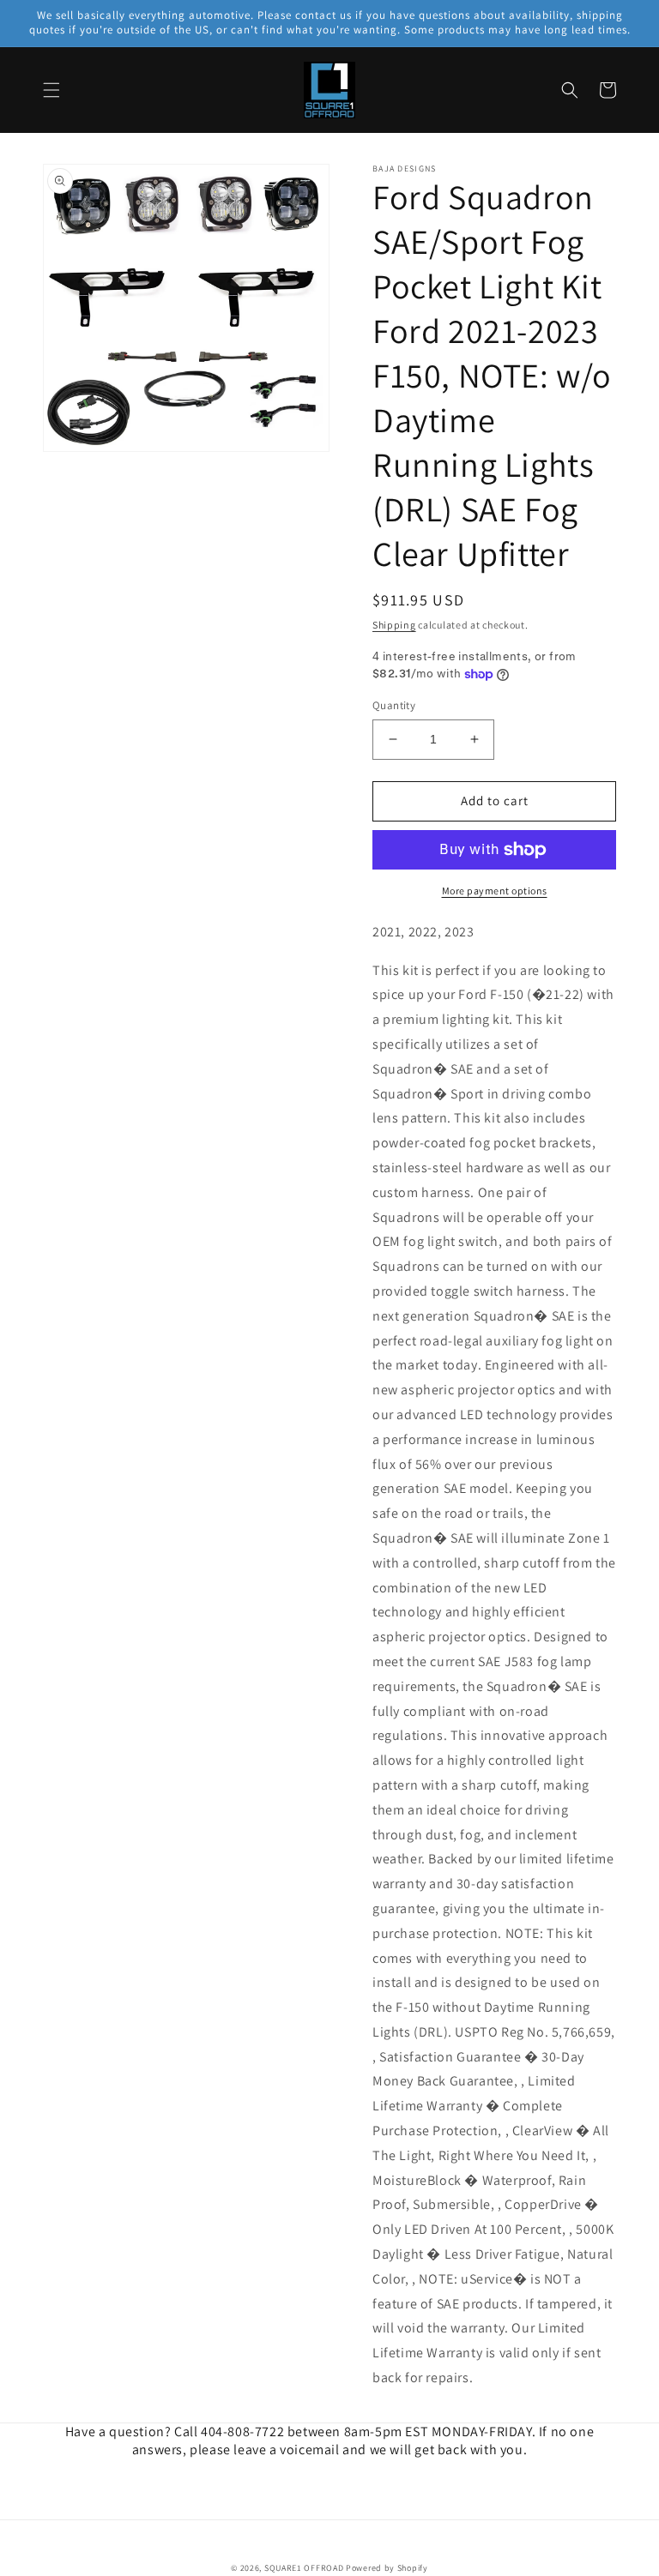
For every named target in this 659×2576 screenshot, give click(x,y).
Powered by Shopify (387, 2568)
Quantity (394, 705)
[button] (51, 90)
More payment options (495, 891)
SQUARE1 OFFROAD (304, 2568)
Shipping (394, 625)
